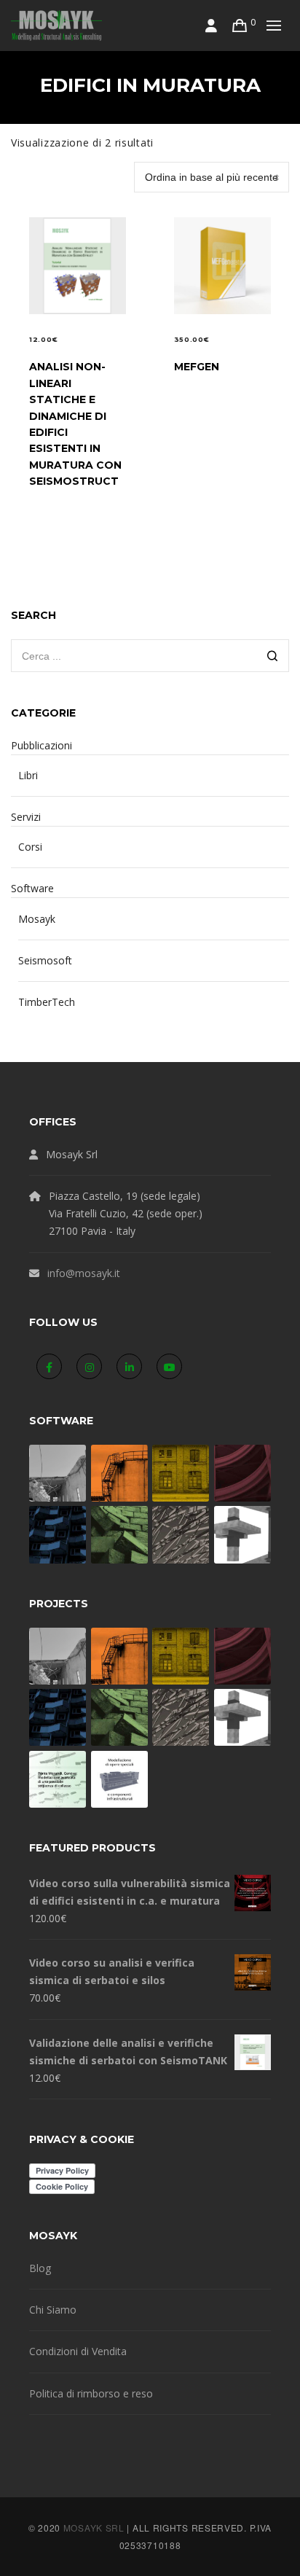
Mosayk (37, 919)
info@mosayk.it (84, 1273)
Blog (40, 2268)
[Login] (212, 26)
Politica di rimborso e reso (91, 2393)
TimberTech (47, 1002)
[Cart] (240, 26)
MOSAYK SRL (94, 2528)
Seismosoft (45, 960)
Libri (28, 775)
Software (32, 888)
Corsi (30, 847)
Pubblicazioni (42, 745)
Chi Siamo (53, 2310)
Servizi (26, 817)
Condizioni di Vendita (78, 2351)
